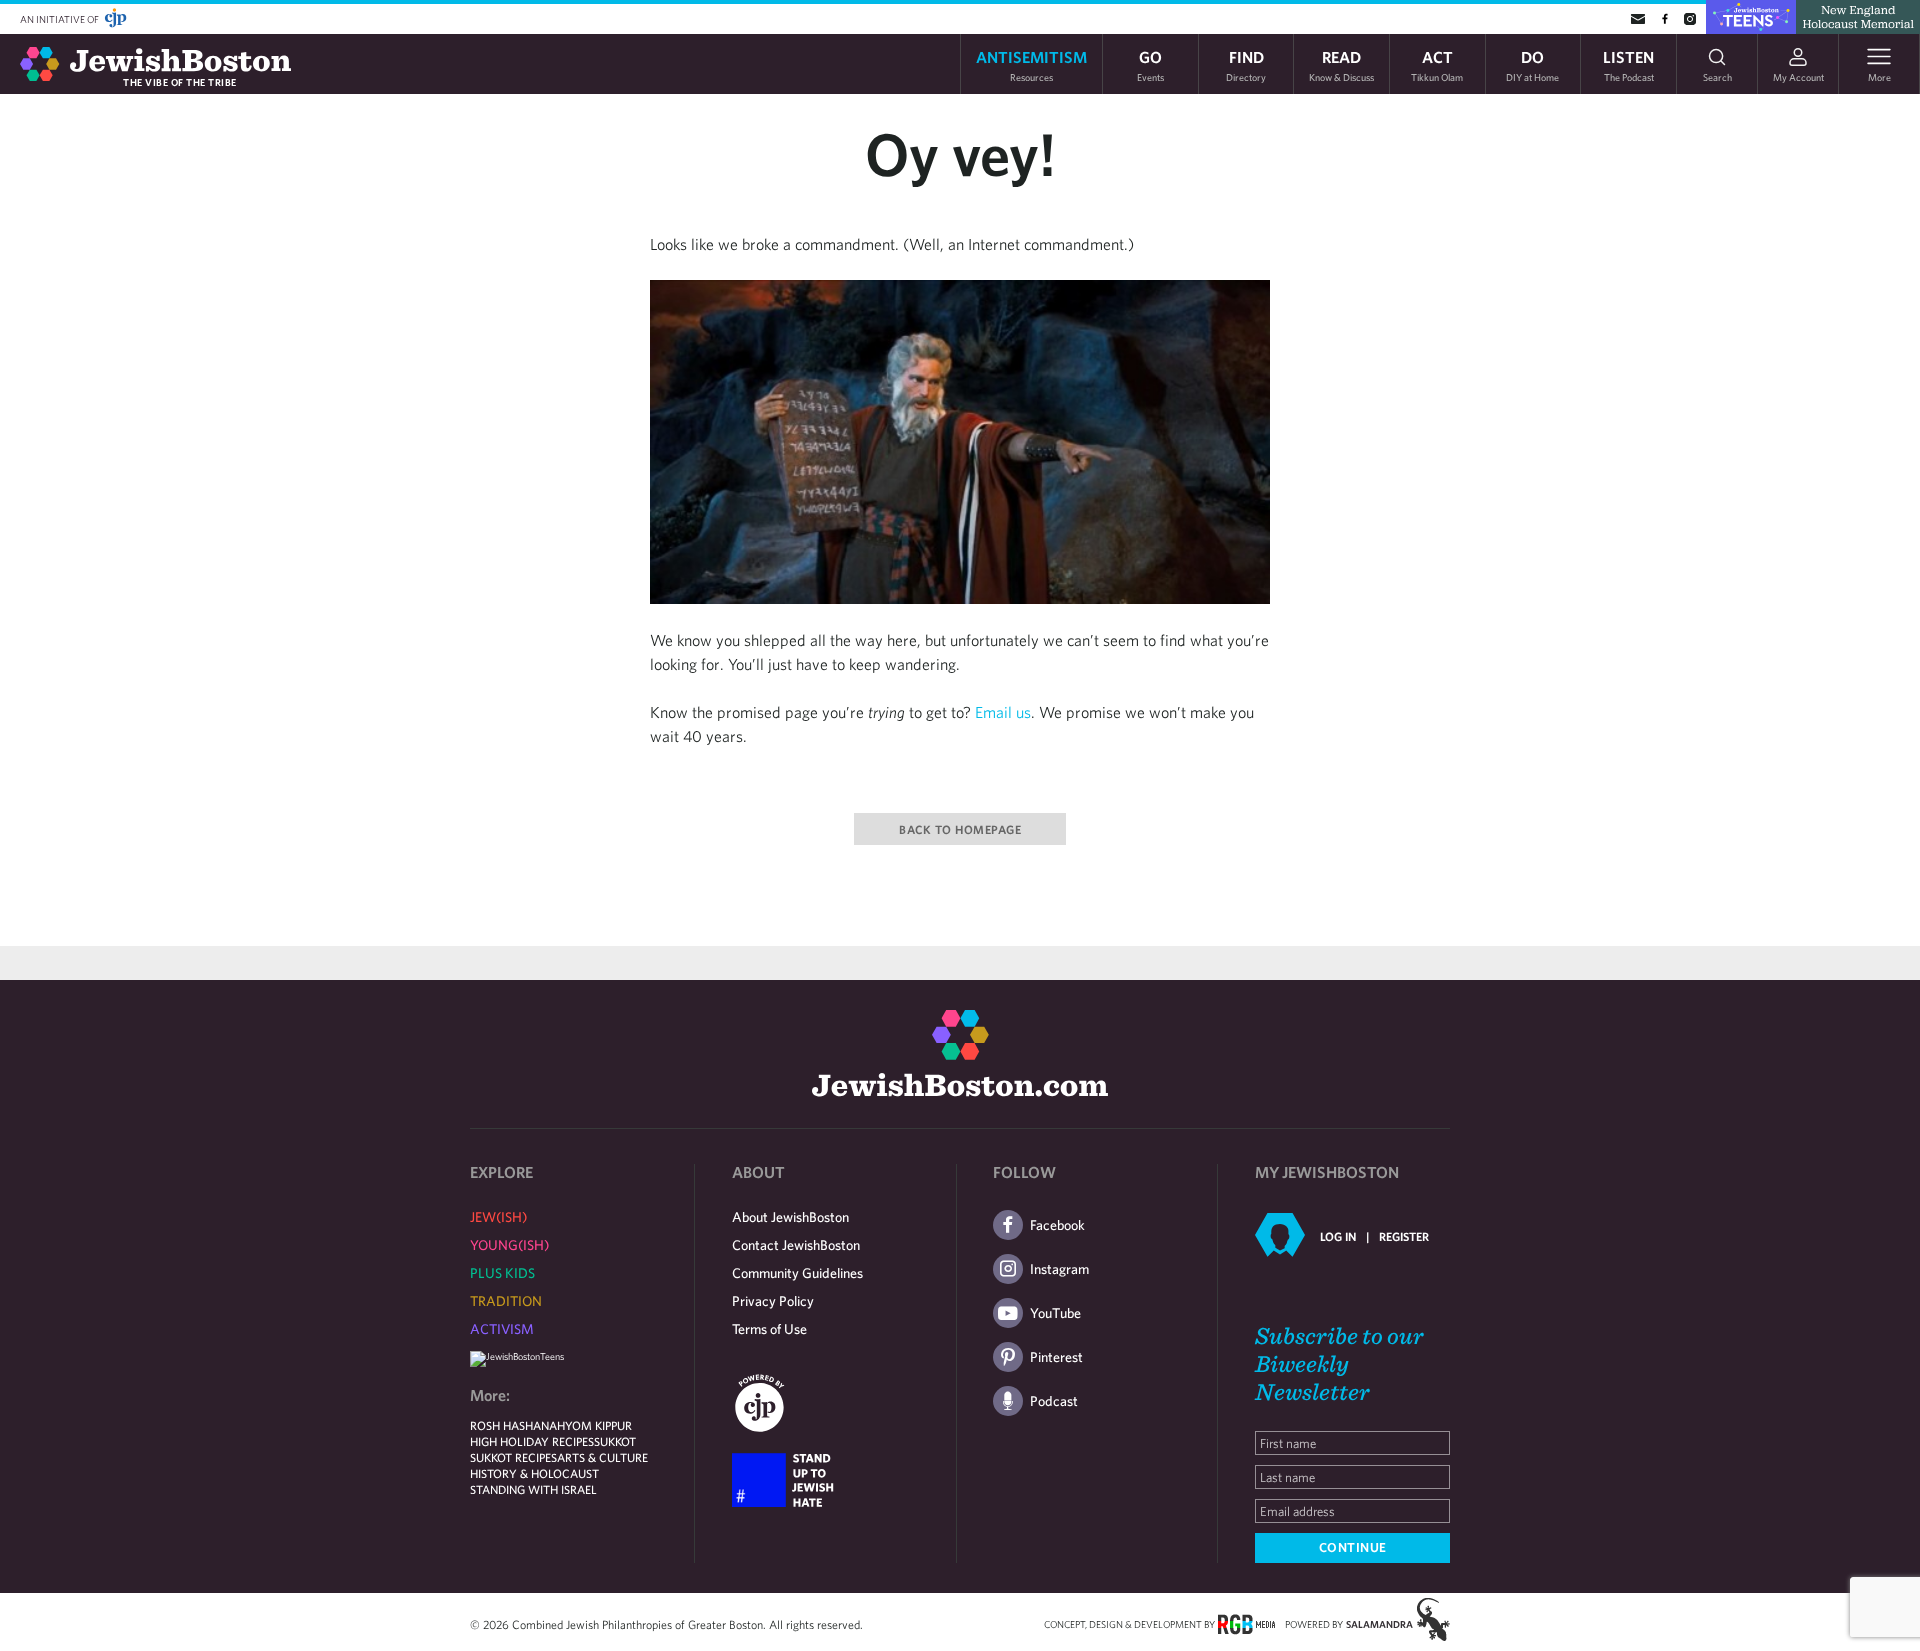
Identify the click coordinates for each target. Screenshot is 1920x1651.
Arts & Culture (602, 1457)
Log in (1338, 1236)
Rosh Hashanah (517, 1425)
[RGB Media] (1246, 1623)
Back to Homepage (960, 829)
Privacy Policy (773, 1301)
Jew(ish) (498, 1217)
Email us (1003, 712)
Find (1246, 64)
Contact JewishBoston (796, 1245)
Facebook (1057, 1225)
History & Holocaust (534, 1473)
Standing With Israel (533, 1489)
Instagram (1059, 1269)
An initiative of (60, 19)
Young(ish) (509, 1245)
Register (1404, 1236)
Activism (502, 1329)
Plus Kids (502, 1273)
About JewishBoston (790, 1217)
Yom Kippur (598, 1425)
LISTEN (1628, 64)
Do (1532, 64)
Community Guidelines (797, 1273)
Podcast (1054, 1401)
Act (1437, 64)
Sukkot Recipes (513, 1457)
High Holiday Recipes (532, 1441)
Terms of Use (769, 1329)
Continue (1353, 1547)
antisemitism (1031, 64)
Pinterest (1056, 1357)
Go (1150, 64)
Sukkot (615, 1441)
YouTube (1055, 1313)
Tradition (506, 1301)
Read (1341, 64)
